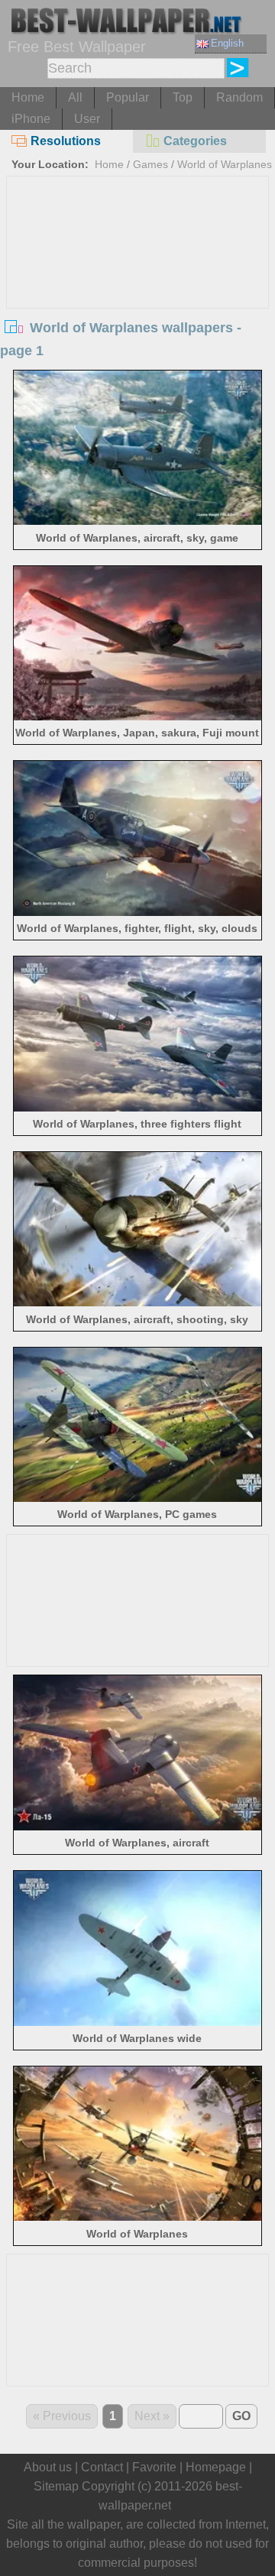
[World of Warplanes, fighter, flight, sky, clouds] (137, 912)
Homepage (216, 2467)
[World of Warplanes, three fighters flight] (137, 1107)
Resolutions (66, 141)
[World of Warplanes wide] (137, 2022)
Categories (195, 141)
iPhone (31, 119)
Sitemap (56, 2486)
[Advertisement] (137, 291)
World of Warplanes (225, 164)
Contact (102, 2467)
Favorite (154, 2467)
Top (183, 97)
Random (239, 97)
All (75, 97)
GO (241, 2416)
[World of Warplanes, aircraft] (137, 1826)
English (227, 43)
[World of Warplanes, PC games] (137, 1498)
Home (28, 97)
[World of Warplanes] (137, 2217)
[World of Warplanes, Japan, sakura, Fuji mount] (137, 716)
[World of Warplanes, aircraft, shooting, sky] (137, 1302)
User (87, 119)
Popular (128, 97)
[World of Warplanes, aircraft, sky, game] (137, 521)
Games (150, 164)
